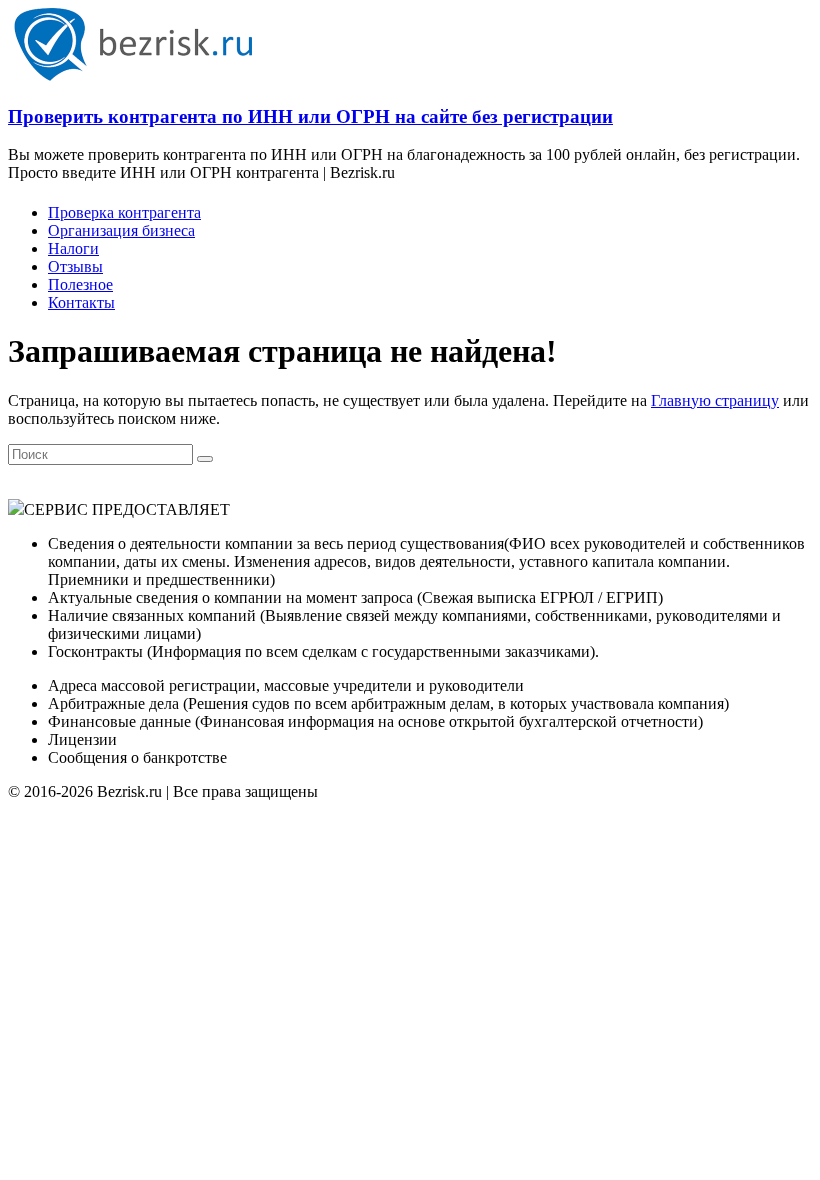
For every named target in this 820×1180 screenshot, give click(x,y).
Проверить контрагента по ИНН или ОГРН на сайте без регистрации (310, 116)
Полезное (80, 284)
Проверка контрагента (124, 212)
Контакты (81, 302)
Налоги (73, 248)
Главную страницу (715, 400)
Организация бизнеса (121, 230)
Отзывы (75, 266)
